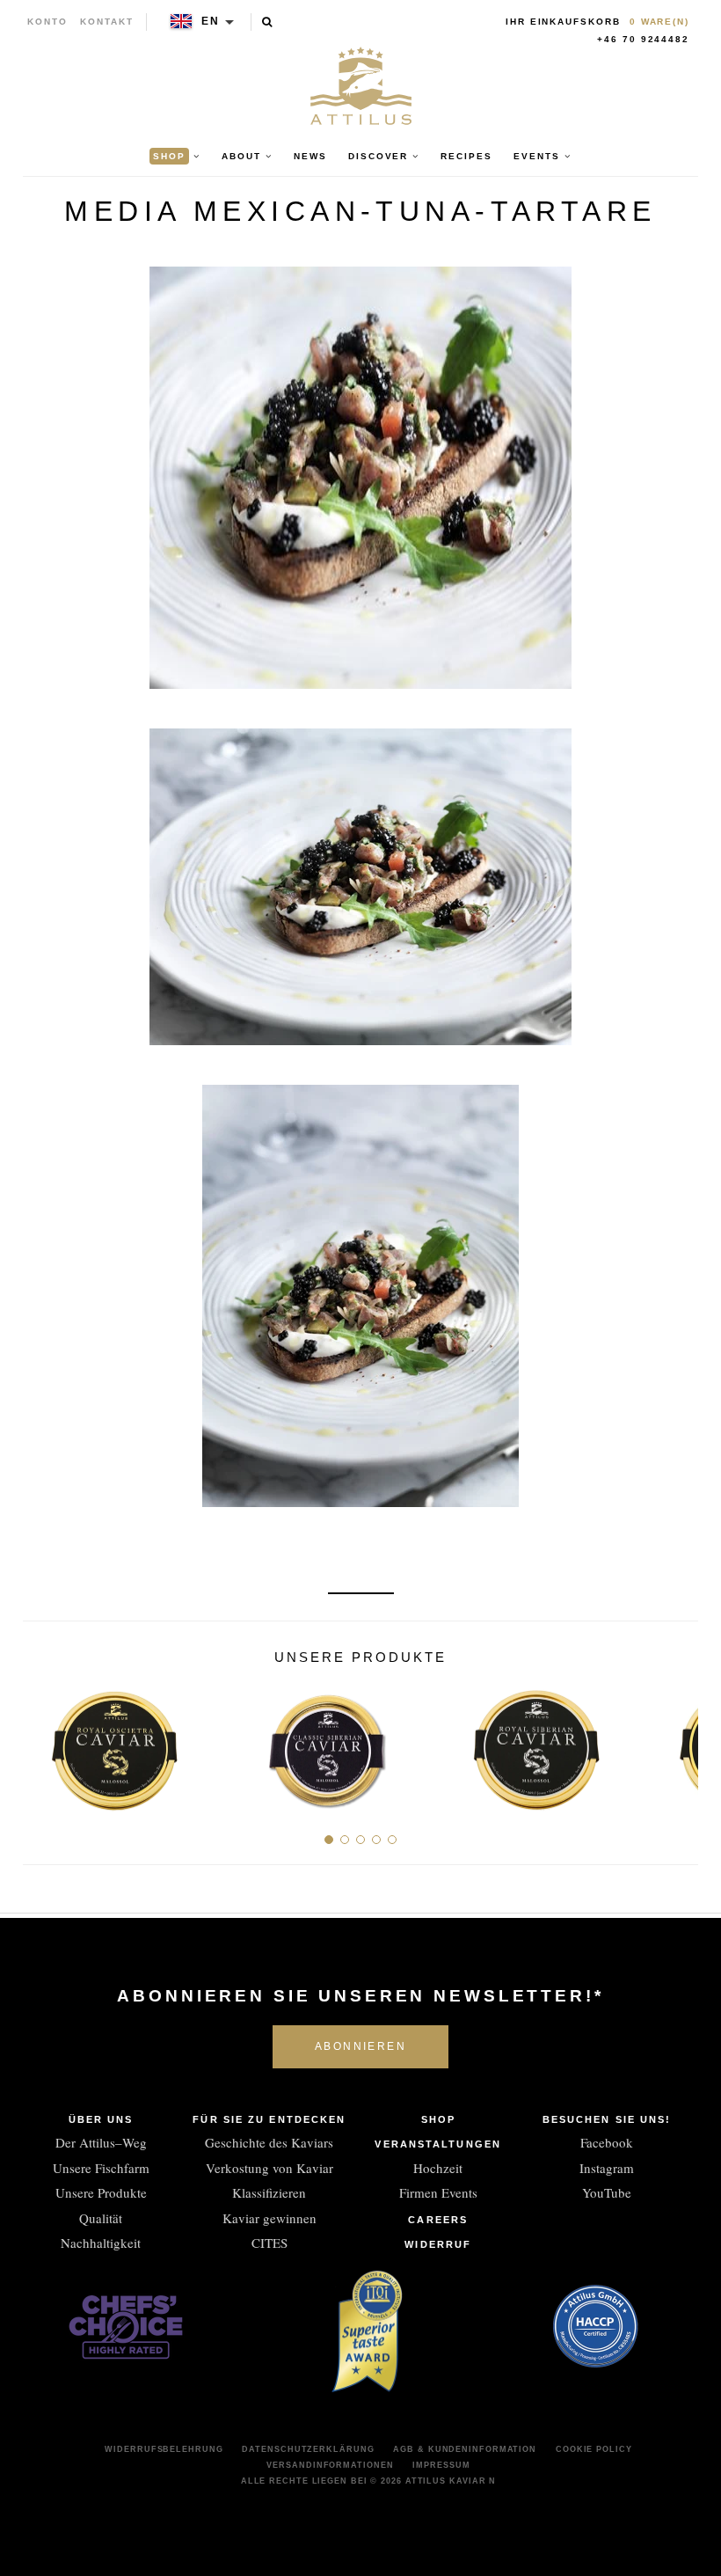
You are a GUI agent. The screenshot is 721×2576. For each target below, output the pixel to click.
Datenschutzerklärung (308, 2449)
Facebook (607, 2142)
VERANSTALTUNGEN (438, 2144)
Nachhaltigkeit (101, 2243)
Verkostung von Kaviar (269, 2168)
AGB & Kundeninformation (465, 2449)
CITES (269, 2243)
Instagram (607, 2168)
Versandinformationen (330, 2465)
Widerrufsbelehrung (164, 2449)
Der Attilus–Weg (101, 2142)
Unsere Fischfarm (101, 2168)
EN (211, 21)
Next (678, 1743)
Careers (438, 2220)
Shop (438, 2119)
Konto (47, 22)
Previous (43, 1743)
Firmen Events (438, 2192)
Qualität (101, 2218)
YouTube (607, 2192)
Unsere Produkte (101, 2192)
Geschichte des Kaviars (269, 2142)
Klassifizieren (269, 2192)
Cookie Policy (594, 2449)
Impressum (441, 2465)
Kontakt (107, 22)
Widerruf (438, 2244)
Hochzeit (438, 2168)
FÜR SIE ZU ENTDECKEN (269, 2119)
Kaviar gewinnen (269, 2218)
